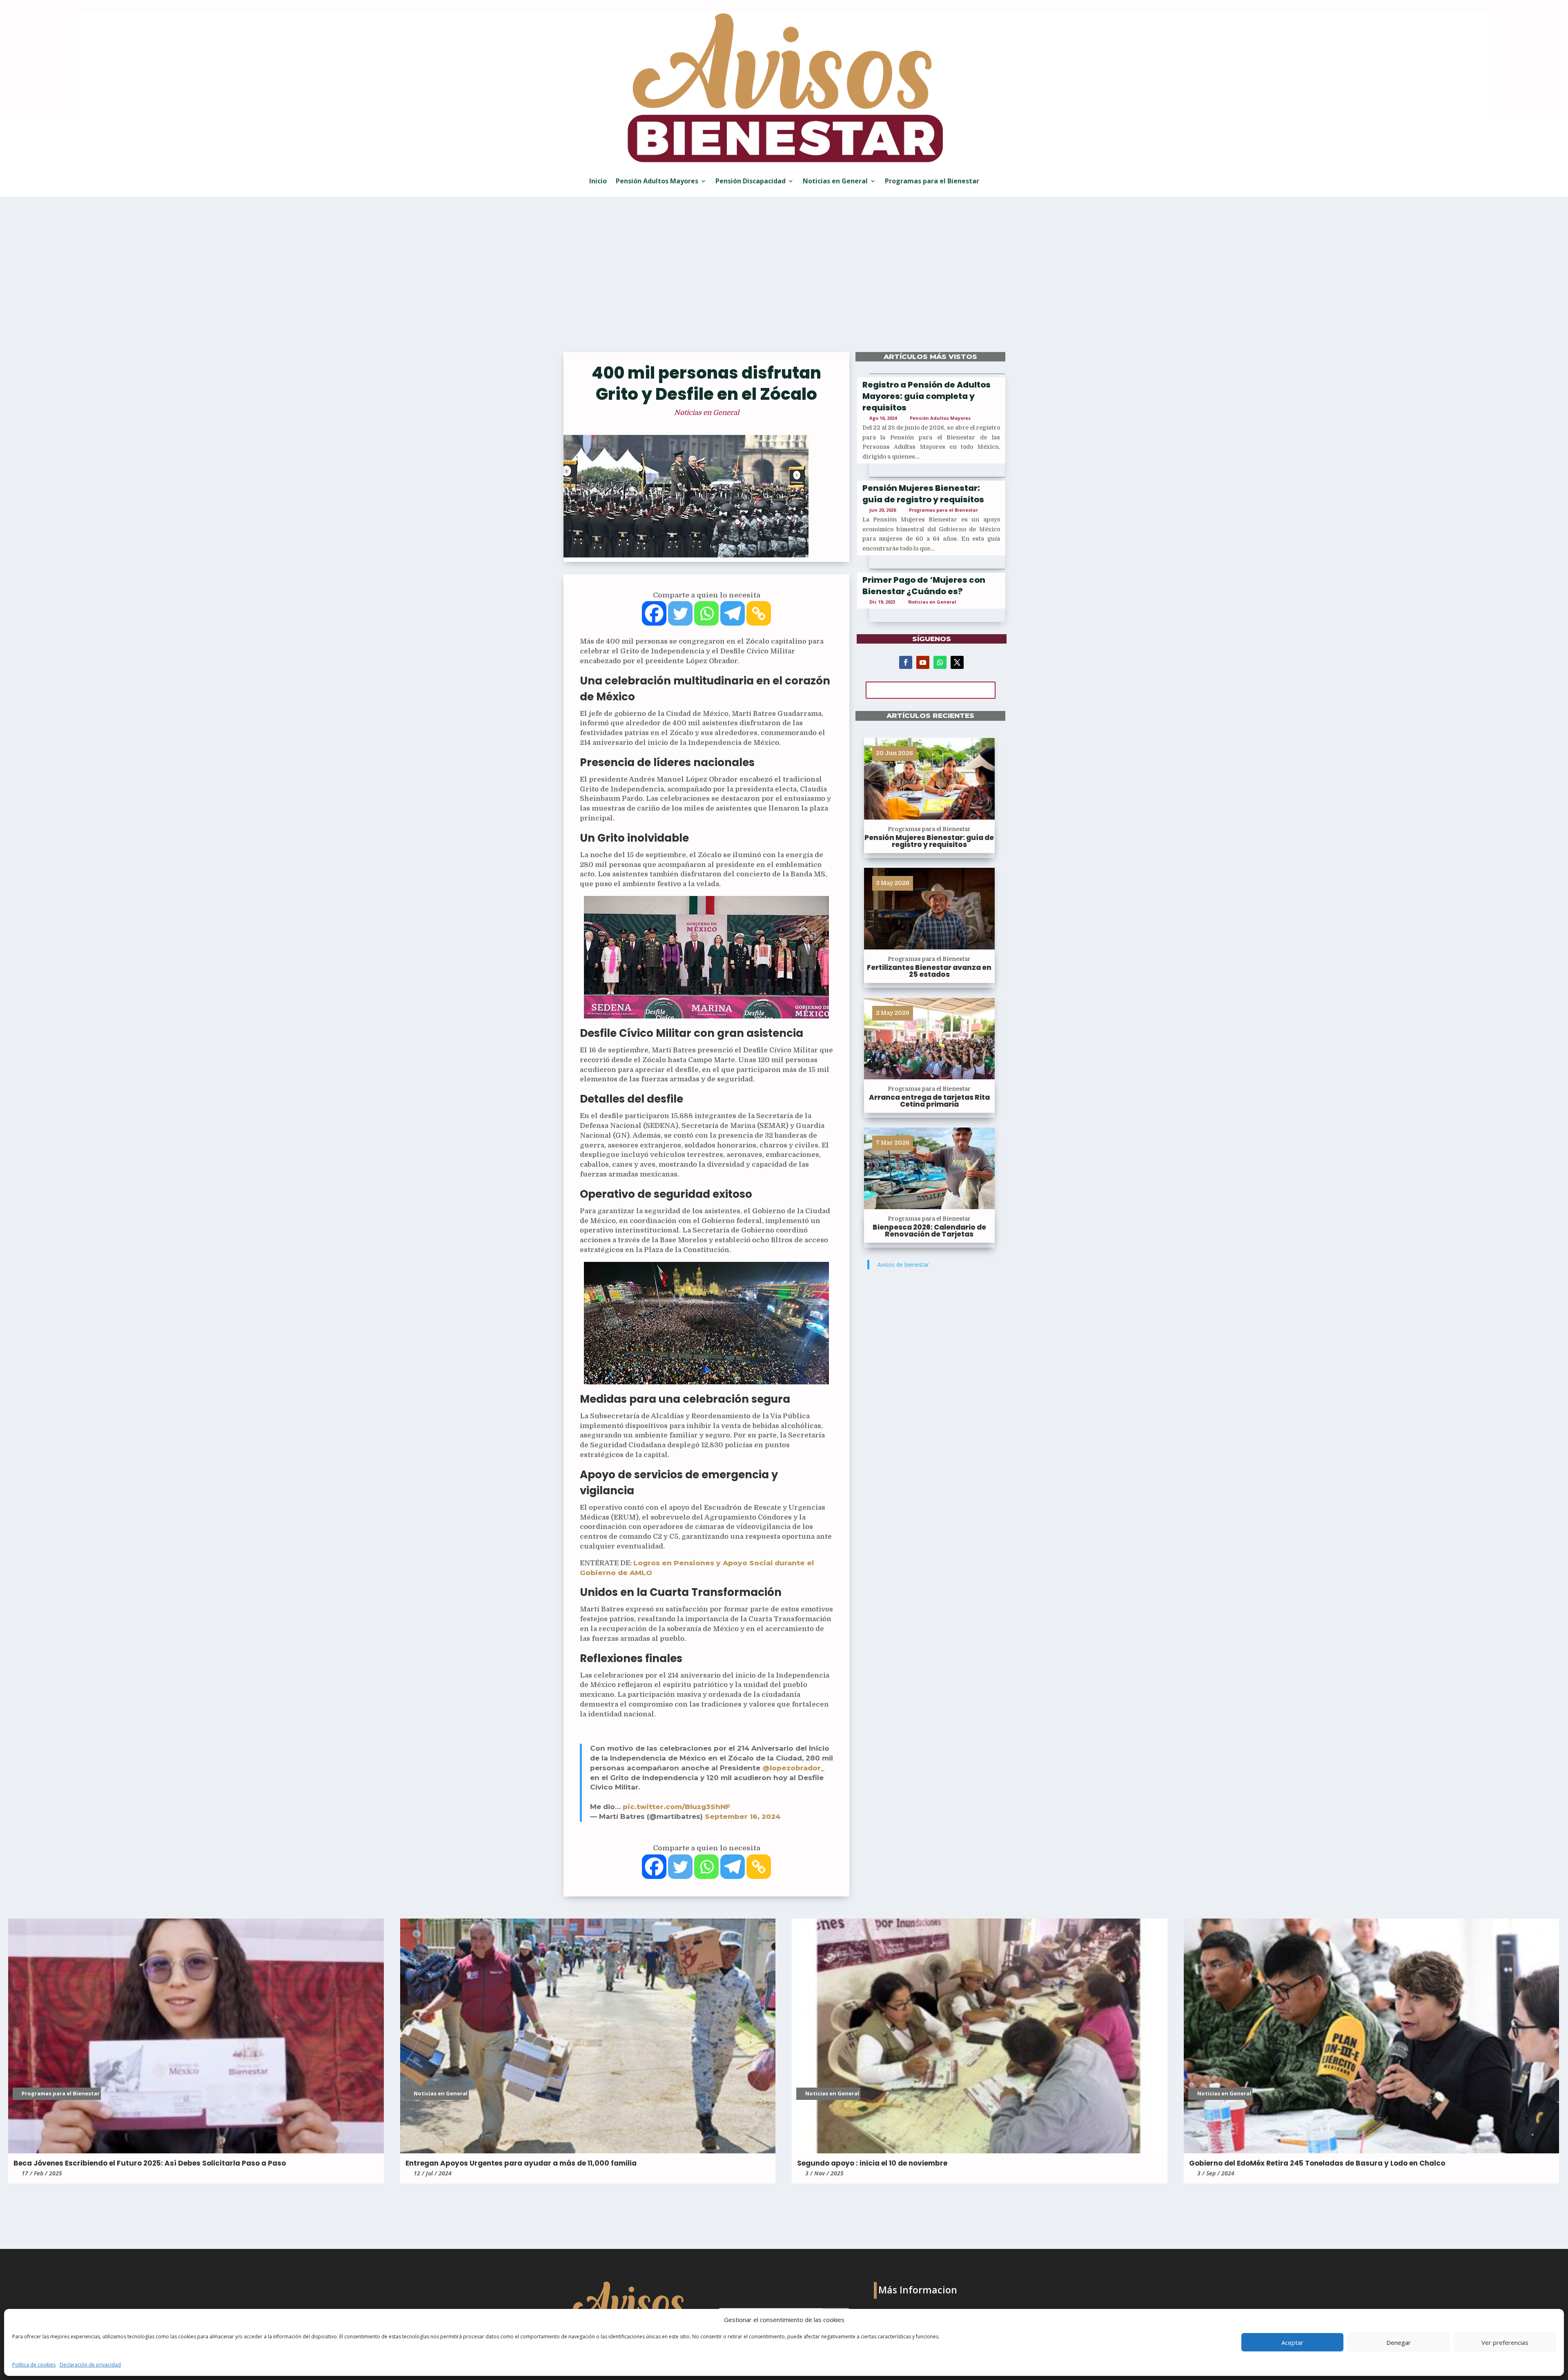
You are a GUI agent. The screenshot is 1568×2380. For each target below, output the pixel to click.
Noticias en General (835, 181)
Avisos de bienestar (903, 1265)
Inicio (598, 181)
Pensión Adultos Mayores (657, 181)
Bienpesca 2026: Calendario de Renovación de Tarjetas (929, 1231)
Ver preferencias (1505, 2342)
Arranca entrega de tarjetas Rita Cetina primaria (929, 1101)
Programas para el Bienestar (932, 181)
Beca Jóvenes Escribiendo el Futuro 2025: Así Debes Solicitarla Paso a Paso (150, 2163)
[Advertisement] (784, 280)
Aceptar (1292, 2342)
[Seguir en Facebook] (906, 662)
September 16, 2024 (743, 1816)
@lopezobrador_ (793, 1768)
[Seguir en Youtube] (923, 662)
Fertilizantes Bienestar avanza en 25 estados (929, 971)
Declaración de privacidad (90, 2365)
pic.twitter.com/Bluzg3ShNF (676, 1807)
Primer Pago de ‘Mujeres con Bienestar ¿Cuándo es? (924, 586)
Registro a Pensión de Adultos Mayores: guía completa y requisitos (927, 396)
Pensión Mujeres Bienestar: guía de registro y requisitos (923, 494)
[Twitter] (680, 613)
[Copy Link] (759, 613)
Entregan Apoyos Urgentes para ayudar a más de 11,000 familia (521, 2163)
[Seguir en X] (957, 662)
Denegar (1399, 2342)
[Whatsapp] (706, 613)
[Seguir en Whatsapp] (940, 662)
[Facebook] (654, 613)
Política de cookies (34, 2365)
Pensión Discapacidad (751, 181)
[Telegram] (733, 613)
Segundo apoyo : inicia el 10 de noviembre (872, 2163)
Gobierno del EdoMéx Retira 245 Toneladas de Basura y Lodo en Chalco (1317, 2163)
